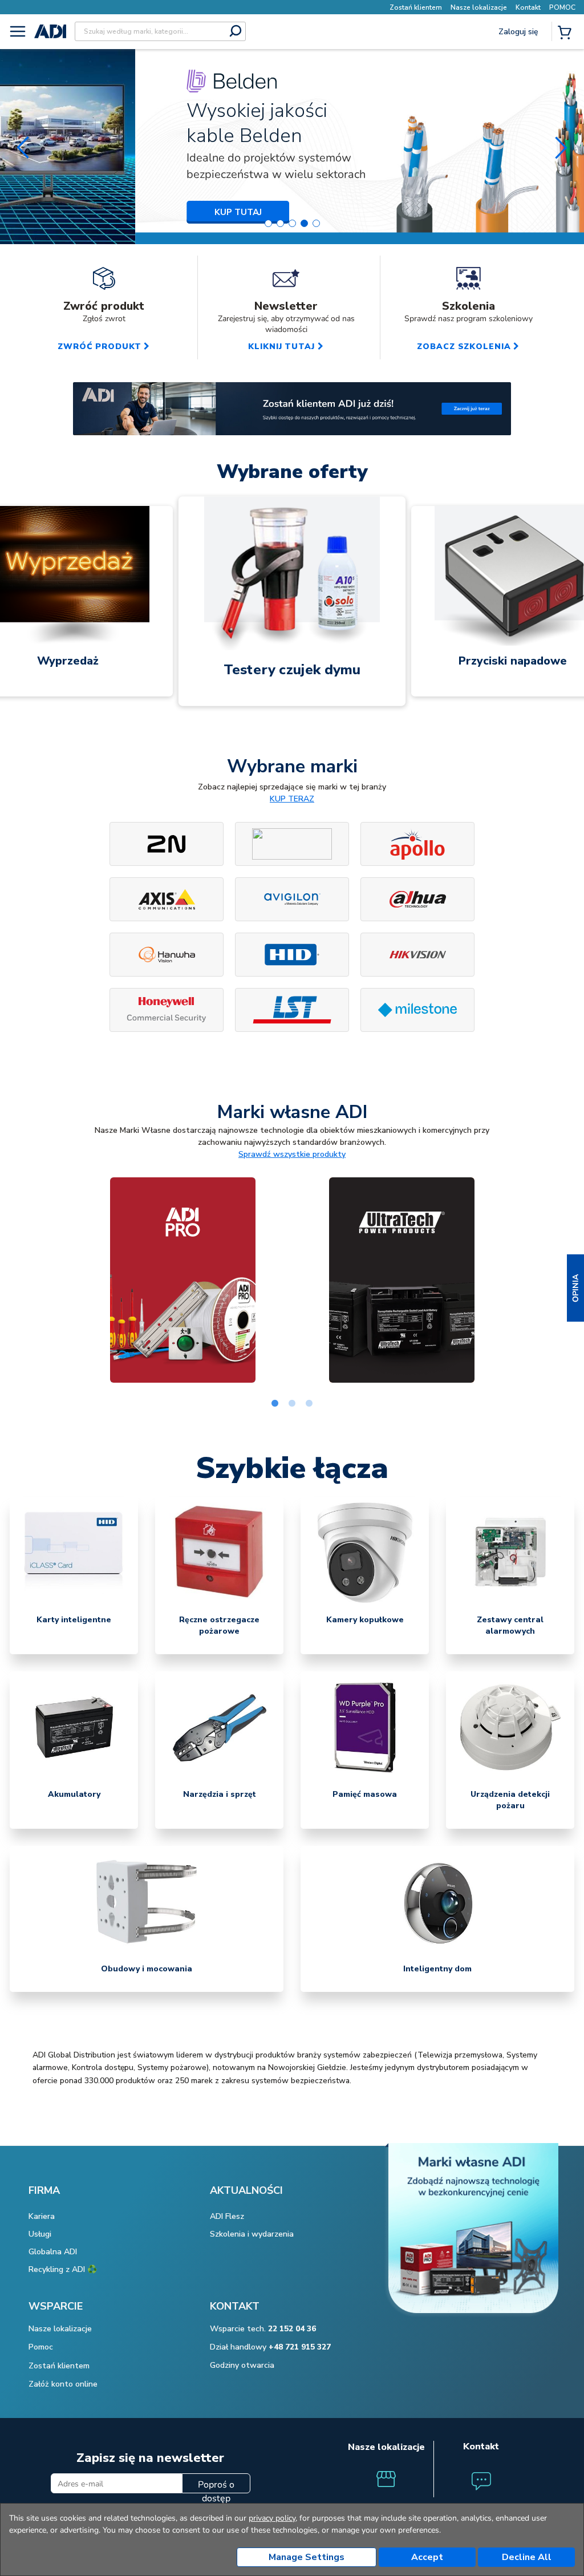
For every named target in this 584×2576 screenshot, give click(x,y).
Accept (427, 2557)
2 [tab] (292, 1404)
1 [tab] (275, 1404)
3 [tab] (309, 1404)
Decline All (527, 2557)
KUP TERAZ (292, 799)
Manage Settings (307, 2557)
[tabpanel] (182, 1280)
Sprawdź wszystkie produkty (292, 1154)
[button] (575, 1288)
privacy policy (272, 2518)
